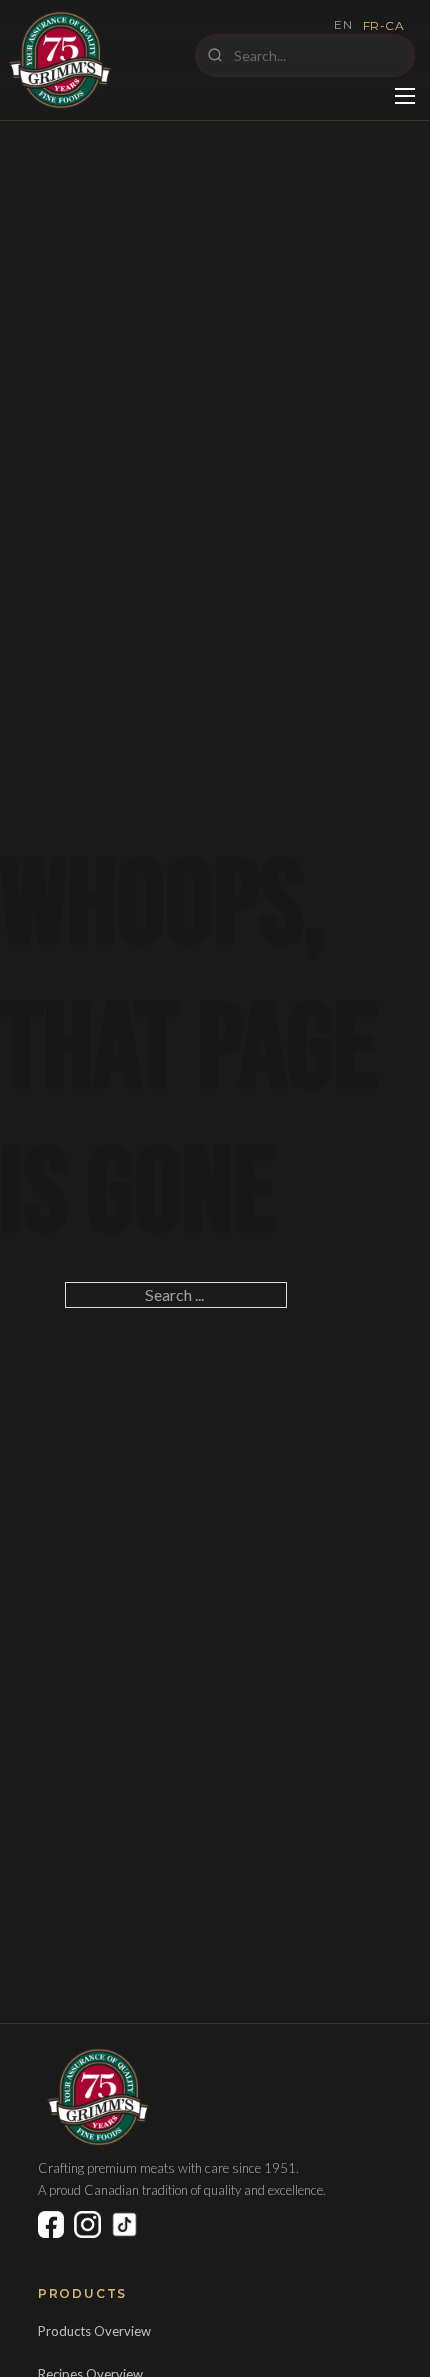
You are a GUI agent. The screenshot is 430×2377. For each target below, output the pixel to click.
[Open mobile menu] (405, 96)
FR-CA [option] (384, 25)
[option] (384, 26)
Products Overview (94, 2331)
